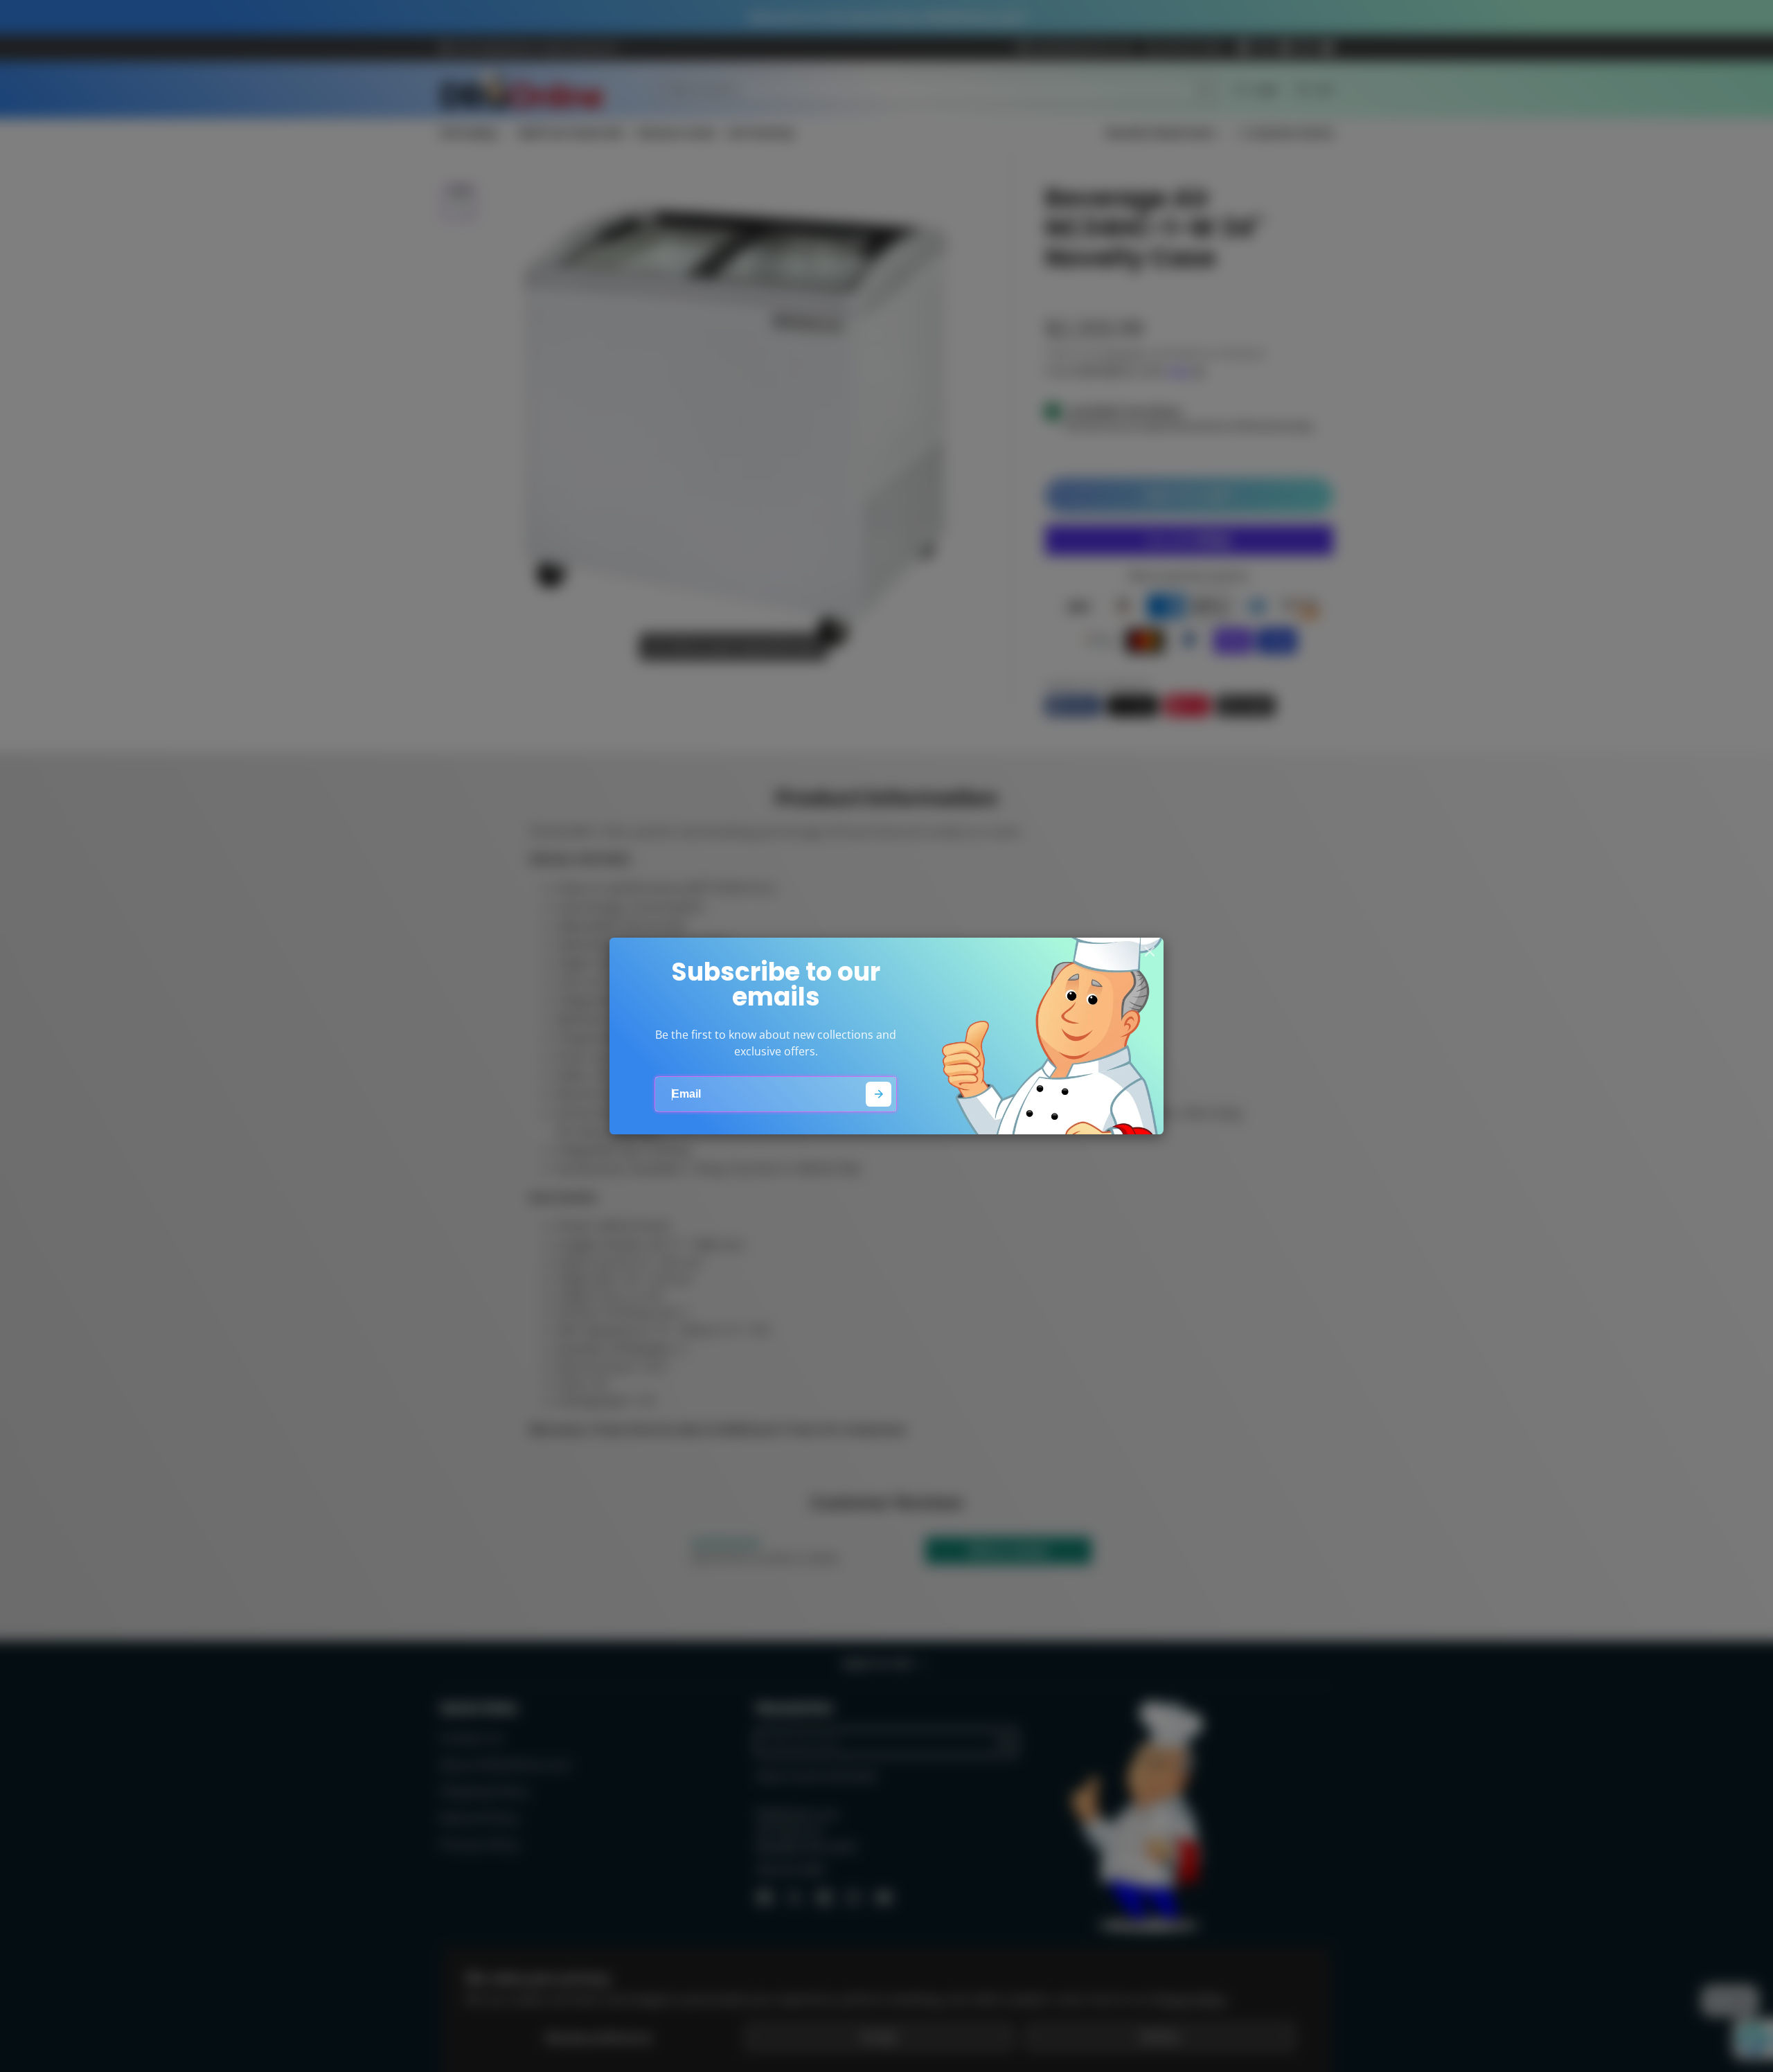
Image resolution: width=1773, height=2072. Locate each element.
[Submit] (879, 1095)
